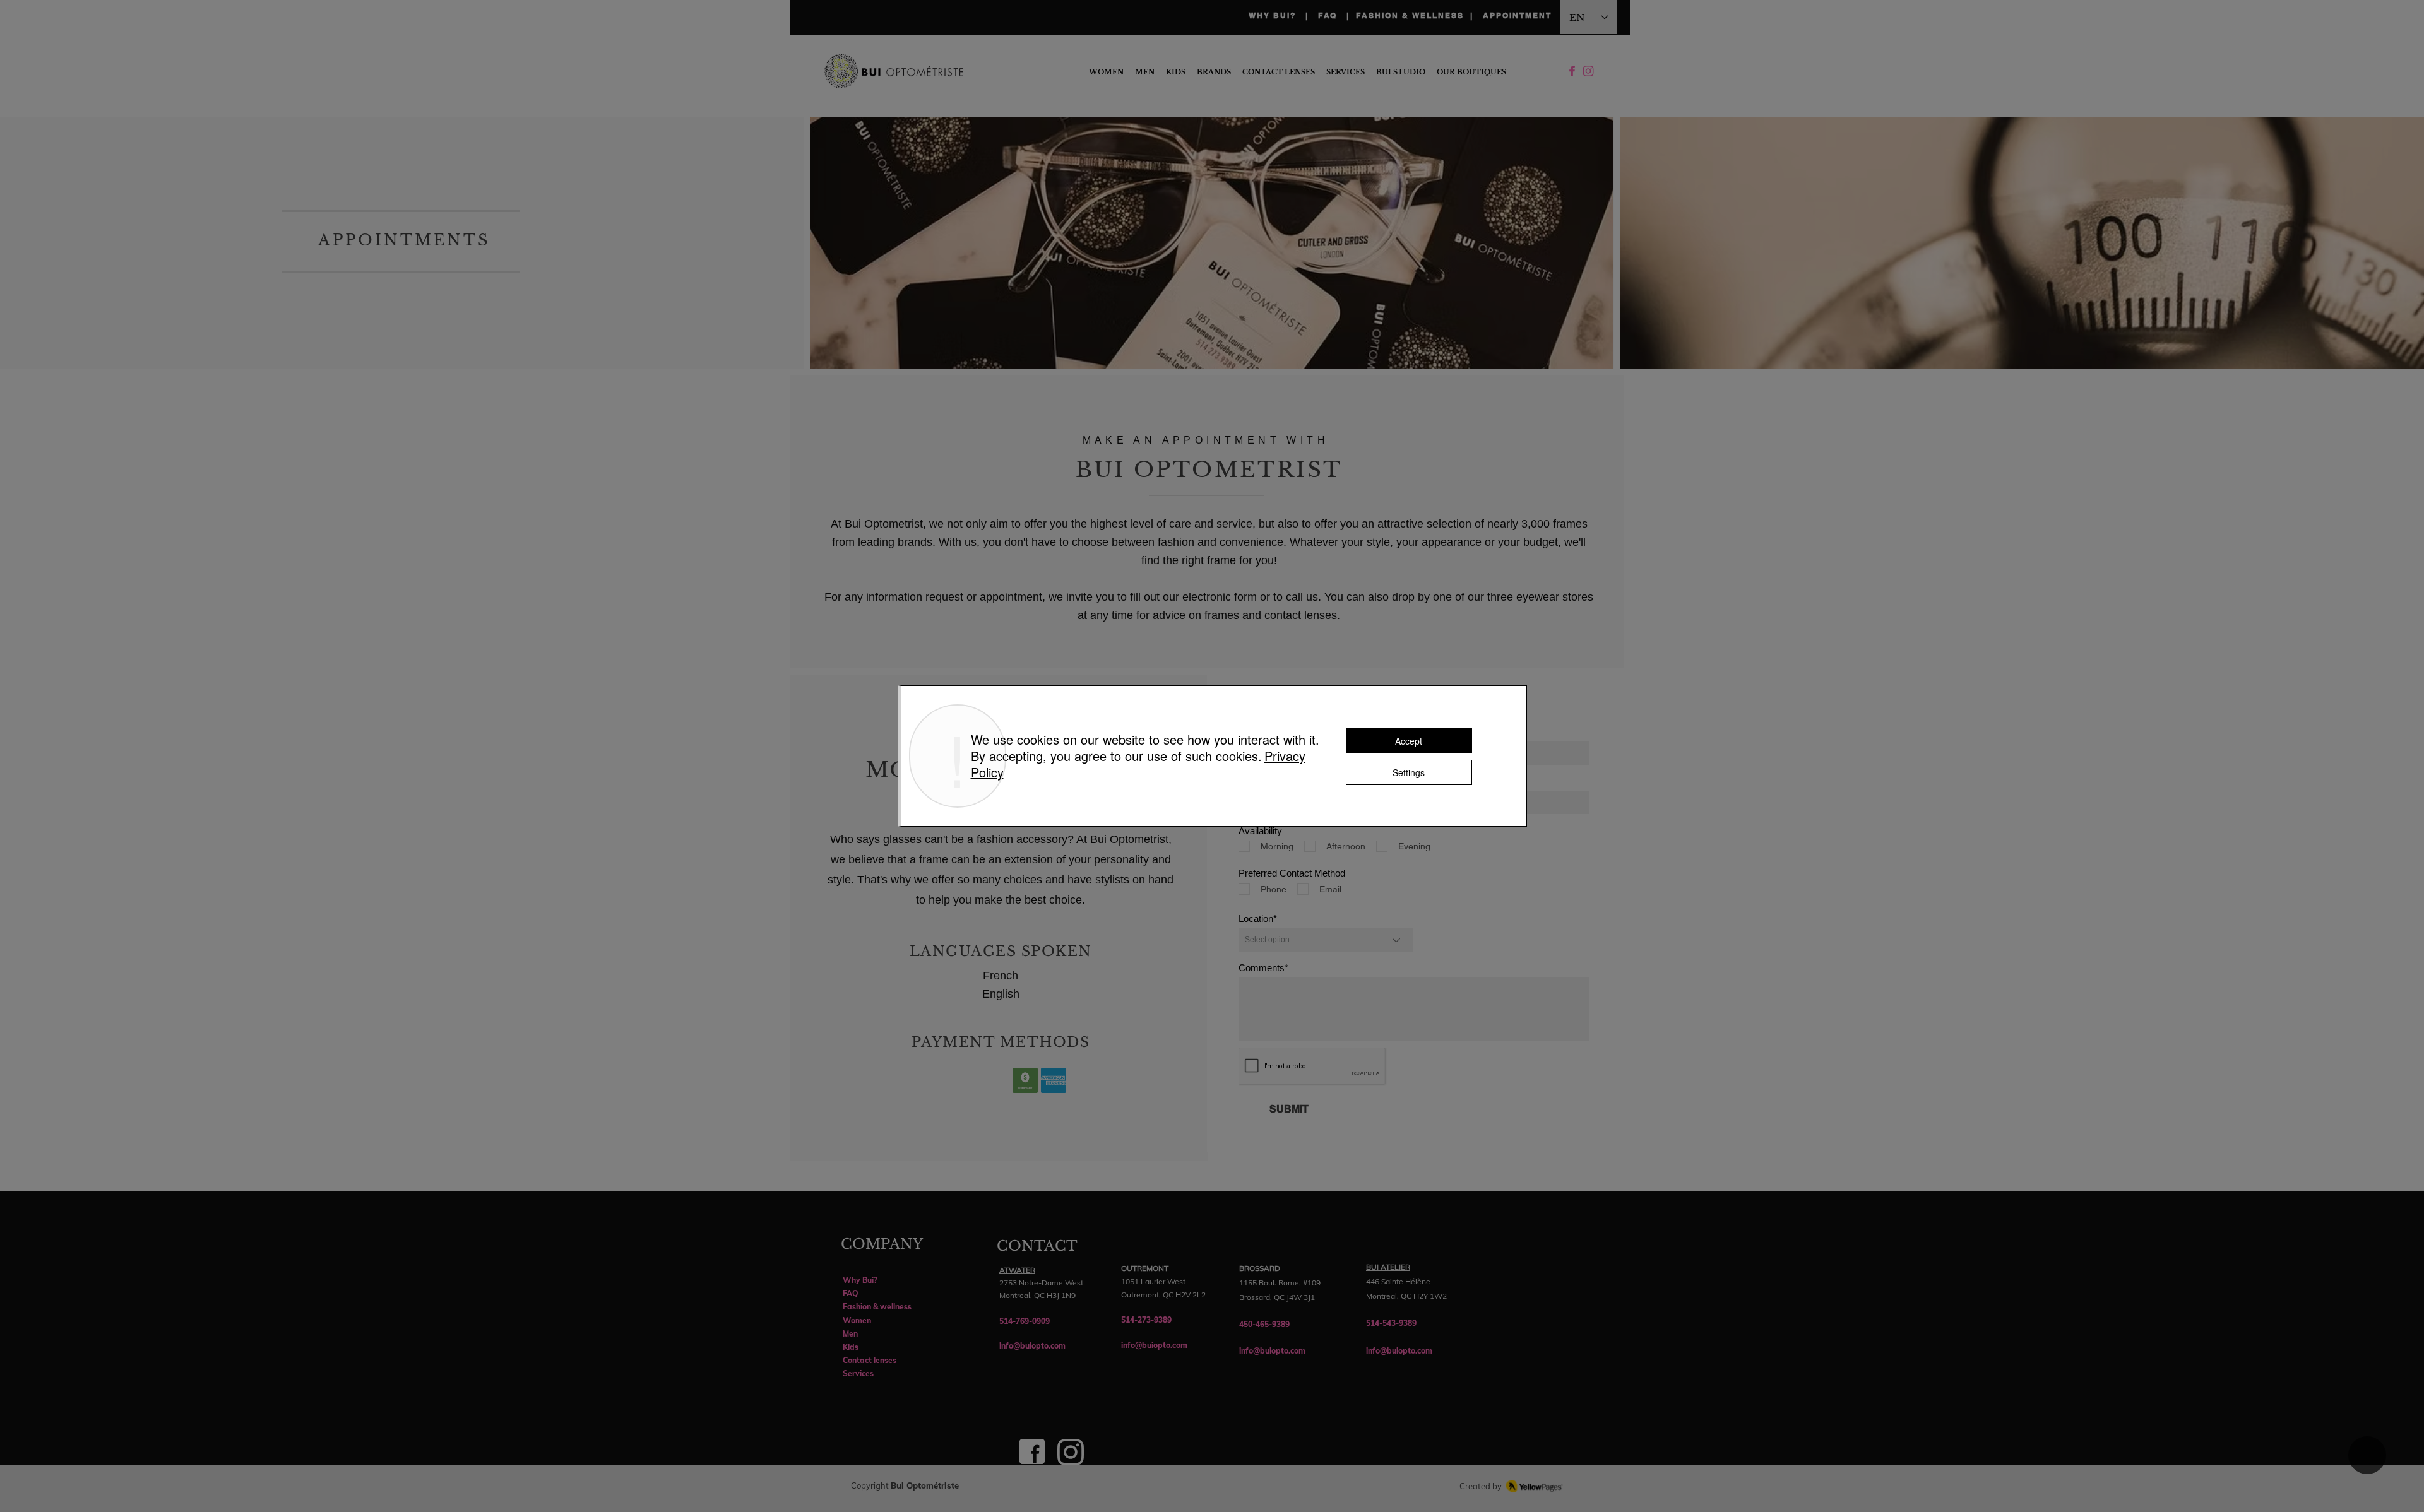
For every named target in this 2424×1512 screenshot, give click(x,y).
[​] (1588, 72)
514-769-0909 (1025, 1321)
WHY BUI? (1272, 15)
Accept (1409, 741)
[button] (1471, 72)
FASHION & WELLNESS (1410, 15)
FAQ (1332, 15)
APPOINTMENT (1516, 15)
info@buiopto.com (1032, 1346)
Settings (1409, 772)
